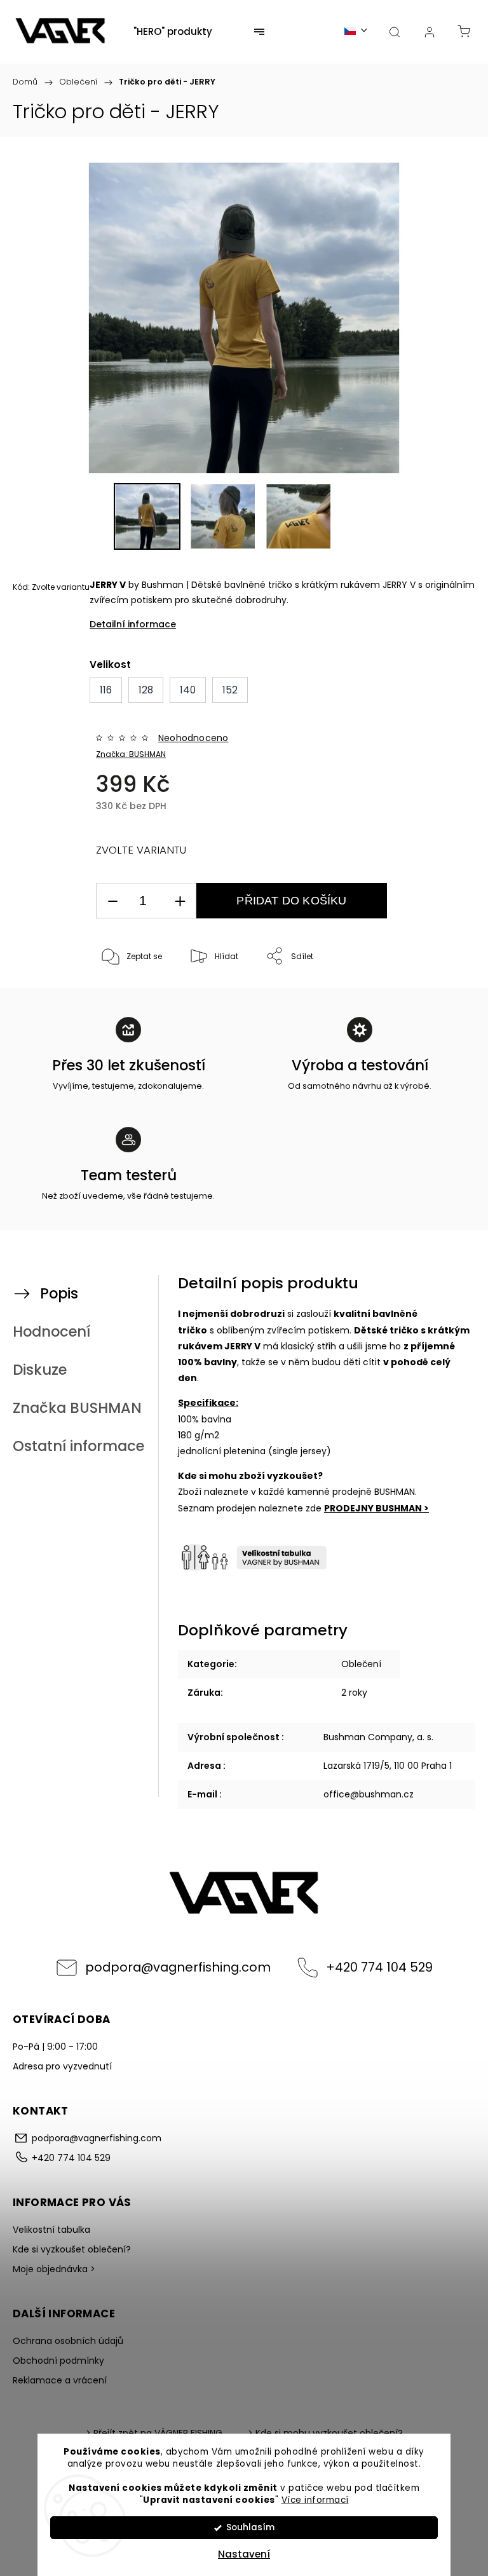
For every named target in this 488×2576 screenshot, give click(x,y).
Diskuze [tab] (40, 1370)
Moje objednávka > (54, 2269)
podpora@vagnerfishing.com (178, 1967)
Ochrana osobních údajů (68, 2341)
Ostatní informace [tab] (78, 1446)
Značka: (131, 754)
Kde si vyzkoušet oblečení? (72, 2249)
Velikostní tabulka (51, 2230)
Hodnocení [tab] (51, 1332)
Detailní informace (133, 624)
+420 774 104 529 (379, 1967)
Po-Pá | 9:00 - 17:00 (55, 2047)
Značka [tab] (77, 1408)
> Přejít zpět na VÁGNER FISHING (154, 2433)
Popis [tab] (59, 1293)
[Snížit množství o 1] (112, 901)
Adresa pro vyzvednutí (62, 2066)
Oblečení (361, 1664)
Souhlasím (250, 2527)
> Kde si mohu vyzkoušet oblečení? (325, 2433)
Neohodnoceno (193, 738)
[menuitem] (173, 32)
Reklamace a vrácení (60, 2380)
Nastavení (244, 2554)
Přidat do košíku (291, 901)
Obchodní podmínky (58, 2361)
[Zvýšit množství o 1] (180, 901)
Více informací (315, 2500)
